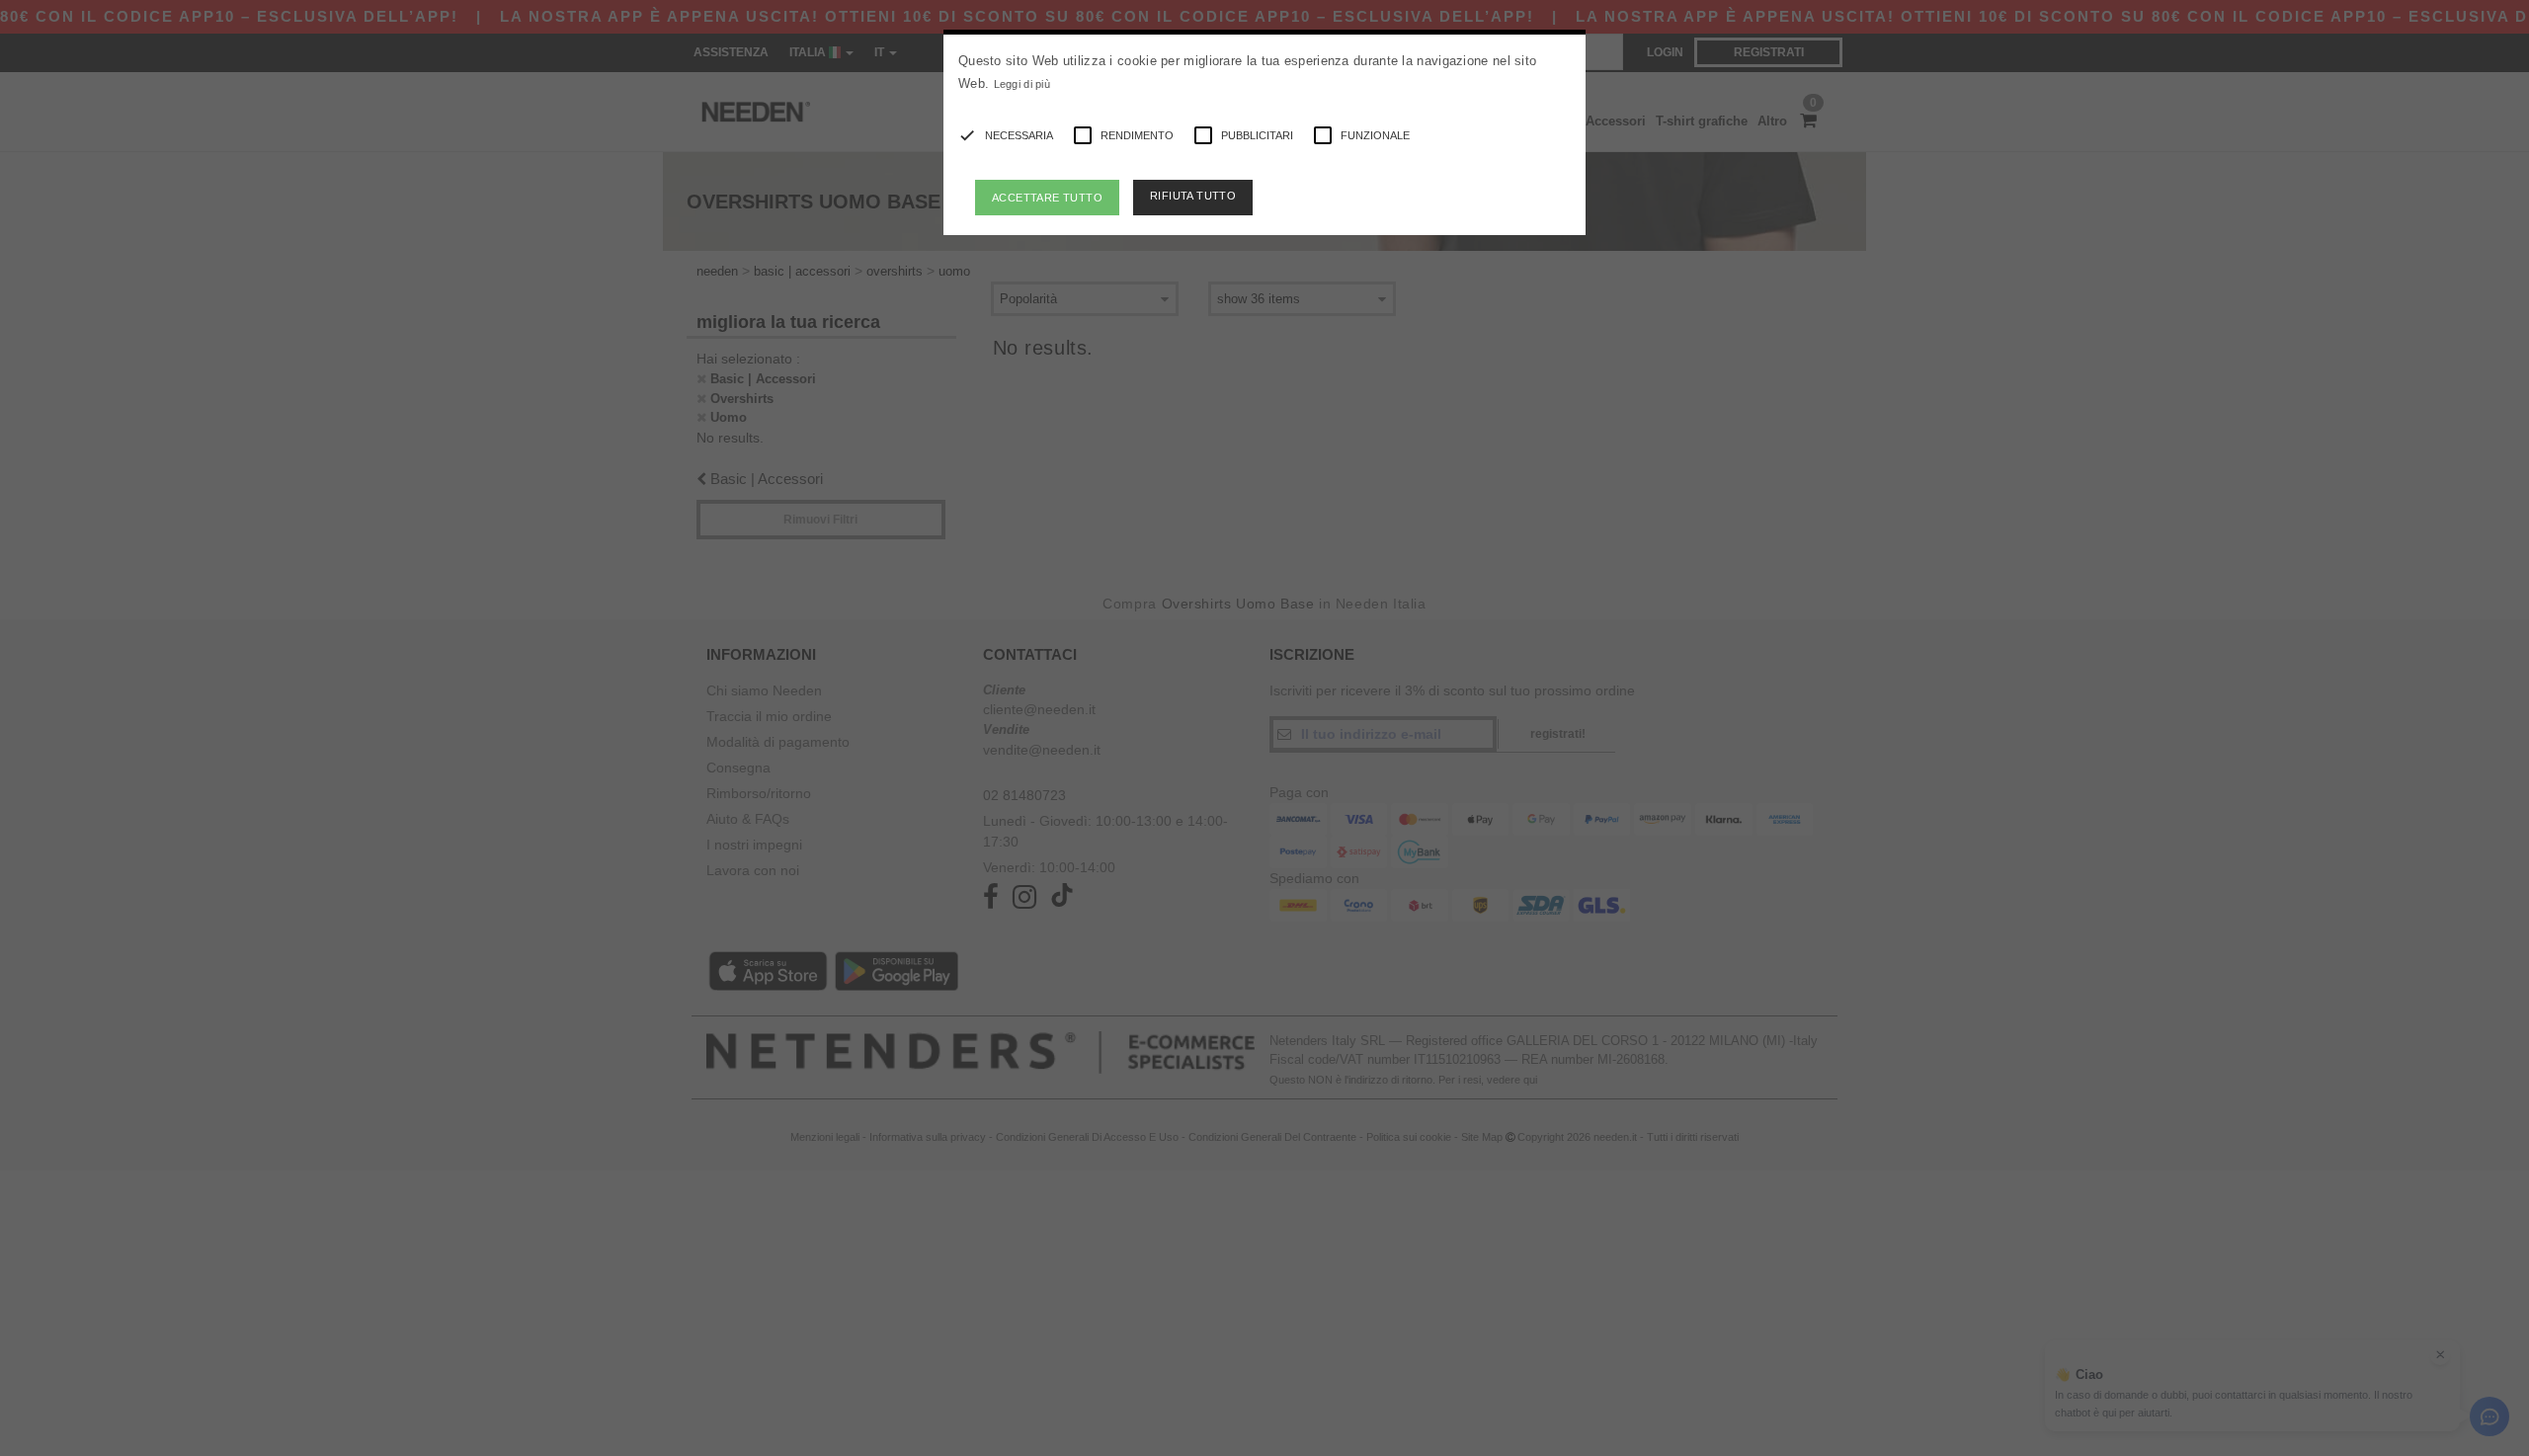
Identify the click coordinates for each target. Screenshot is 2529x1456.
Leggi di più (1022, 84)
